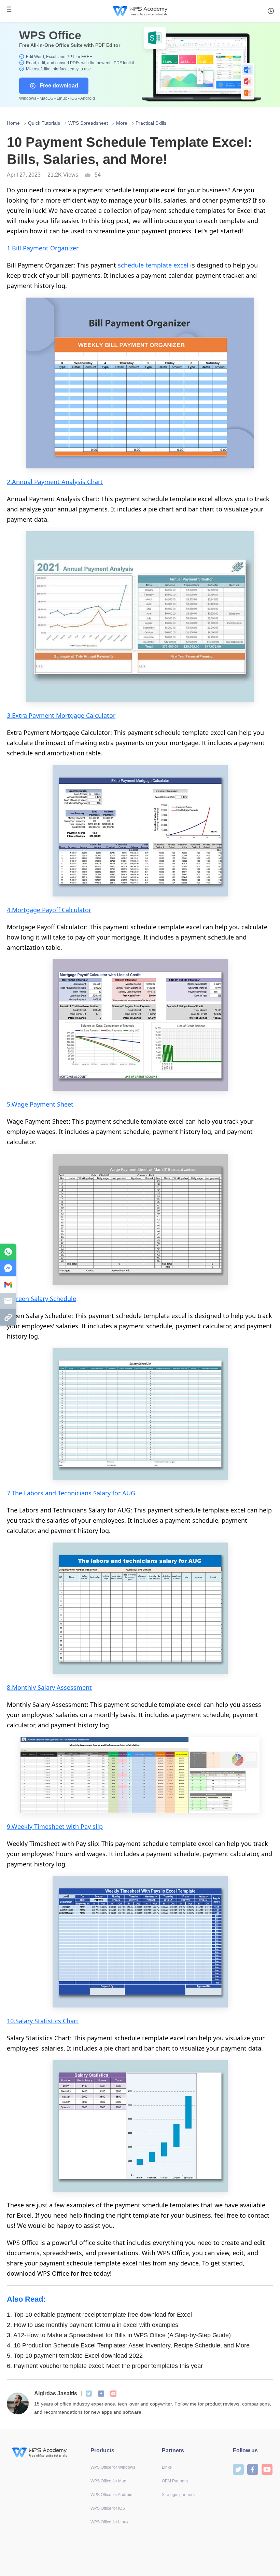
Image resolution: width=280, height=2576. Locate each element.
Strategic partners (178, 2495)
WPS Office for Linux (109, 2522)
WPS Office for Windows (113, 2467)
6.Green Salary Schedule (41, 1299)
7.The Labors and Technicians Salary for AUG (71, 1493)
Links (167, 2467)
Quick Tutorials (44, 123)
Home (13, 123)
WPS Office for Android (111, 2495)
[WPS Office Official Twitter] (89, 2394)
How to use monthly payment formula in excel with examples (93, 2325)
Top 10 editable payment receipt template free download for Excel (99, 2315)
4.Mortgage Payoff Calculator (49, 910)
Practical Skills (151, 123)
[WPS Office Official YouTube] (113, 2394)
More (122, 123)
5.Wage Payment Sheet (40, 1104)
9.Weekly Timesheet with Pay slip (55, 1826)
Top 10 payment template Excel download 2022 (75, 2356)
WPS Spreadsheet (88, 123)
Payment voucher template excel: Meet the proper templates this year (105, 2366)
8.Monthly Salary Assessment (49, 1687)
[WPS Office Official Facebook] (101, 2394)
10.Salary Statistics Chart (43, 2021)
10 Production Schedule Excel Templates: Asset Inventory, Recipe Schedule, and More (128, 2345)
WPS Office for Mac (108, 2481)
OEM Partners (175, 2481)
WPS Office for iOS (108, 2508)
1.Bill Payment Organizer (43, 248)
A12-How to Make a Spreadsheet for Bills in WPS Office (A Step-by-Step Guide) (119, 2335)
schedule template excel (153, 265)
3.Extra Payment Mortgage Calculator (61, 715)
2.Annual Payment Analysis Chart (55, 482)
